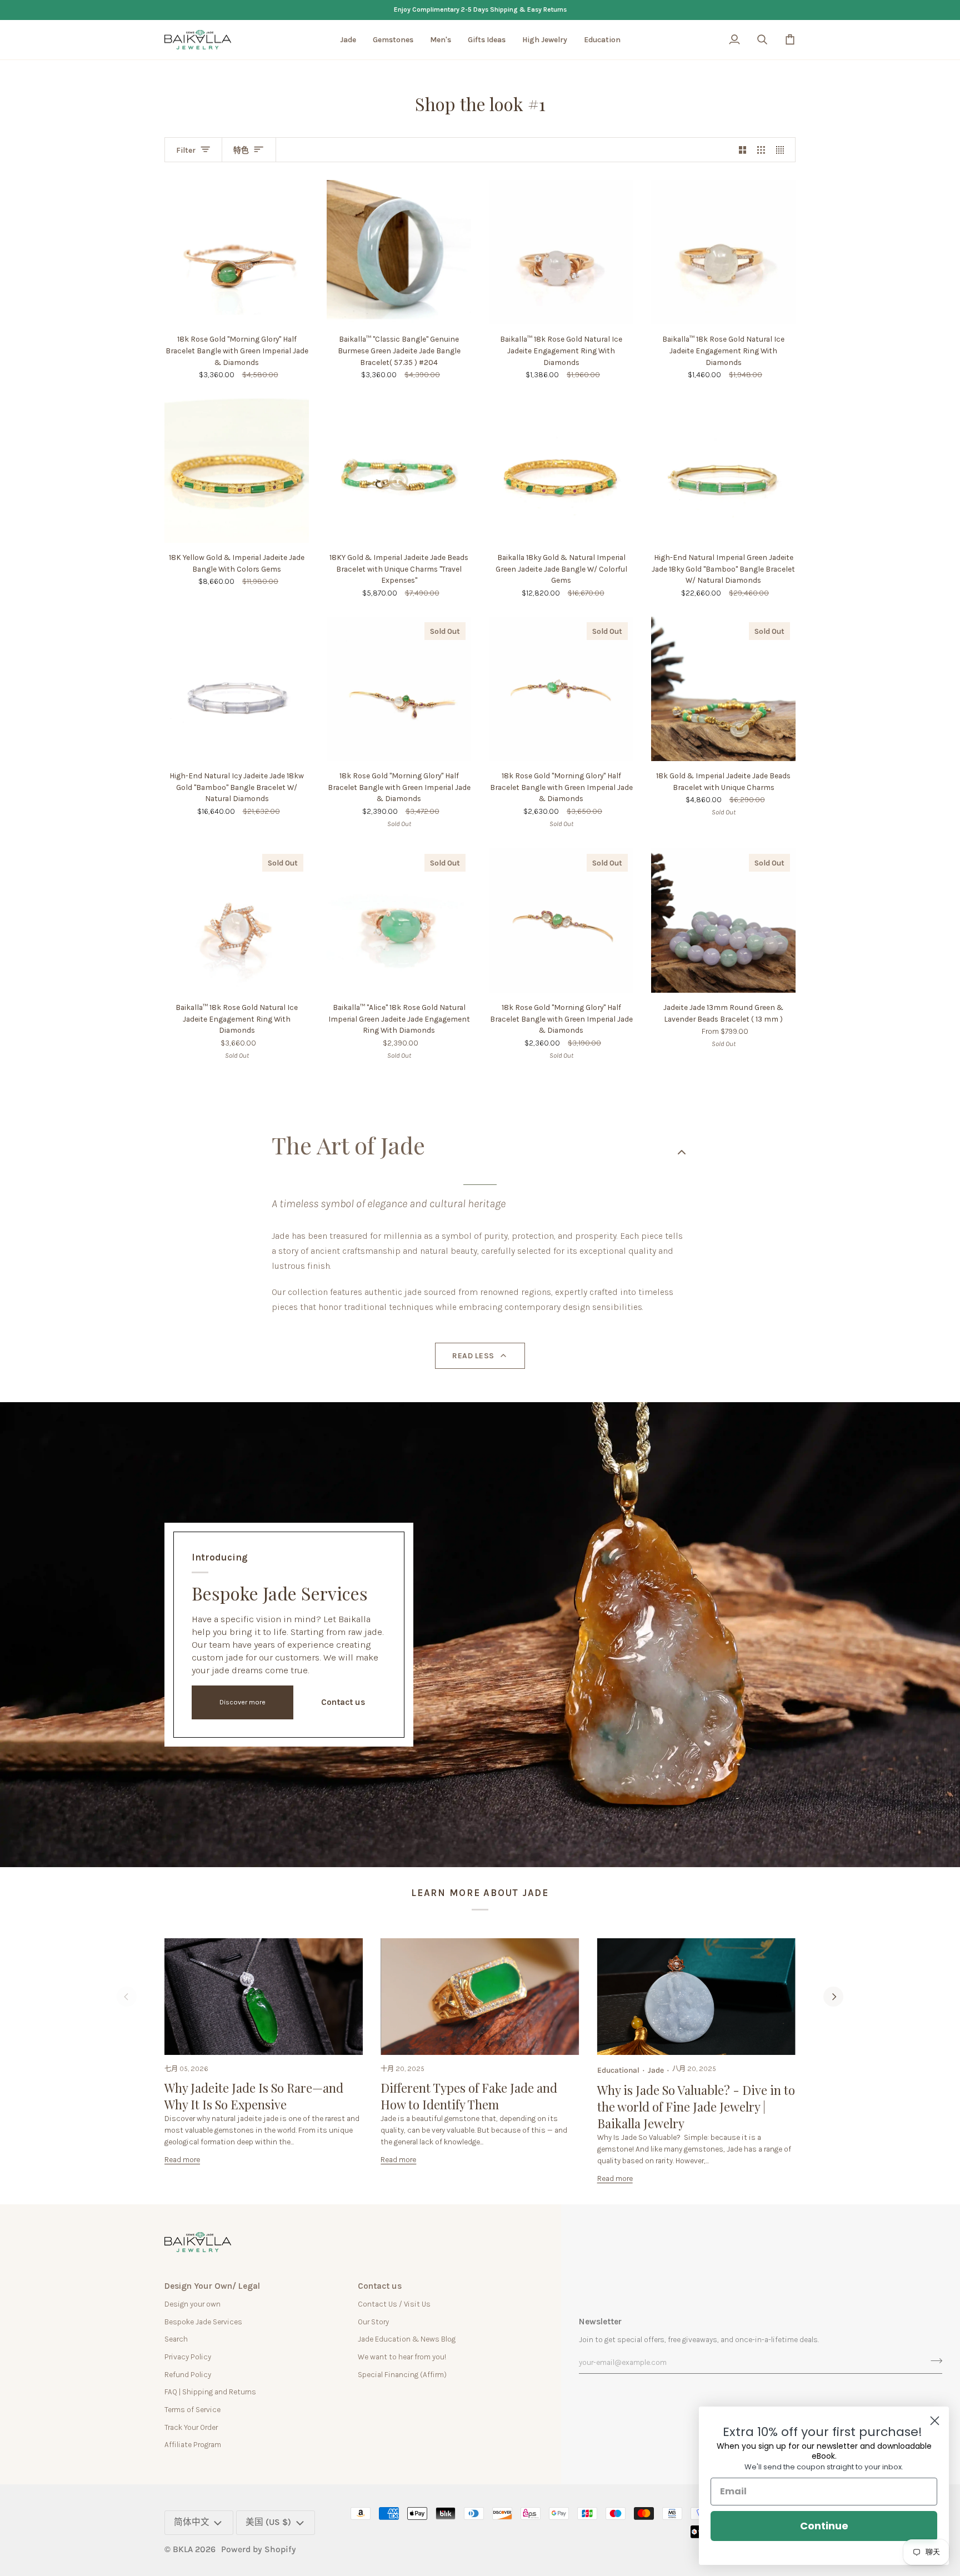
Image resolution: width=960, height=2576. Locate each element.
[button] (348, 40)
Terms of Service (192, 2409)
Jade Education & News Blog (407, 2339)
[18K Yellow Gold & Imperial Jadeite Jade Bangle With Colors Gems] (237, 471)
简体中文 (192, 2522)
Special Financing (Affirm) (402, 2374)
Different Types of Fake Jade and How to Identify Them (469, 2096)
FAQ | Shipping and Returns (210, 2392)
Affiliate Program (193, 2444)
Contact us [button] (380, 2286)
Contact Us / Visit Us (394, 2304)
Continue (824, 2526)
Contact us (343, 1702)
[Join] (933, 2361)
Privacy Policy (188, 2357)
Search (176, 2339)
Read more (182, 2159)
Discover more (242, 1702)
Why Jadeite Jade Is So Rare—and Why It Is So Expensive (254, 2096)
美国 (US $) (268, 2522)
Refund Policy (188, 2374)
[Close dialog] (935, 2421)
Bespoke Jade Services (203, 2322)
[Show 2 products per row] (743, 150)
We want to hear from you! (402, 2357)
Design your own (192, 2304)
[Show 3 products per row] (761, 150)
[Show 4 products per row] (783, 150)
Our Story (373, 2322)
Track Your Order (191, 2427)
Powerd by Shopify (259, 2549)
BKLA (183, 2549)
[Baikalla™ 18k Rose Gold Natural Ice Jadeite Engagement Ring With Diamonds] (561, 252)
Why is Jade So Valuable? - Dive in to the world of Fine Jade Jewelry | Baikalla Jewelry (696, 2107)
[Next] (833, 1997)
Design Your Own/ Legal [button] (212, 2286)
